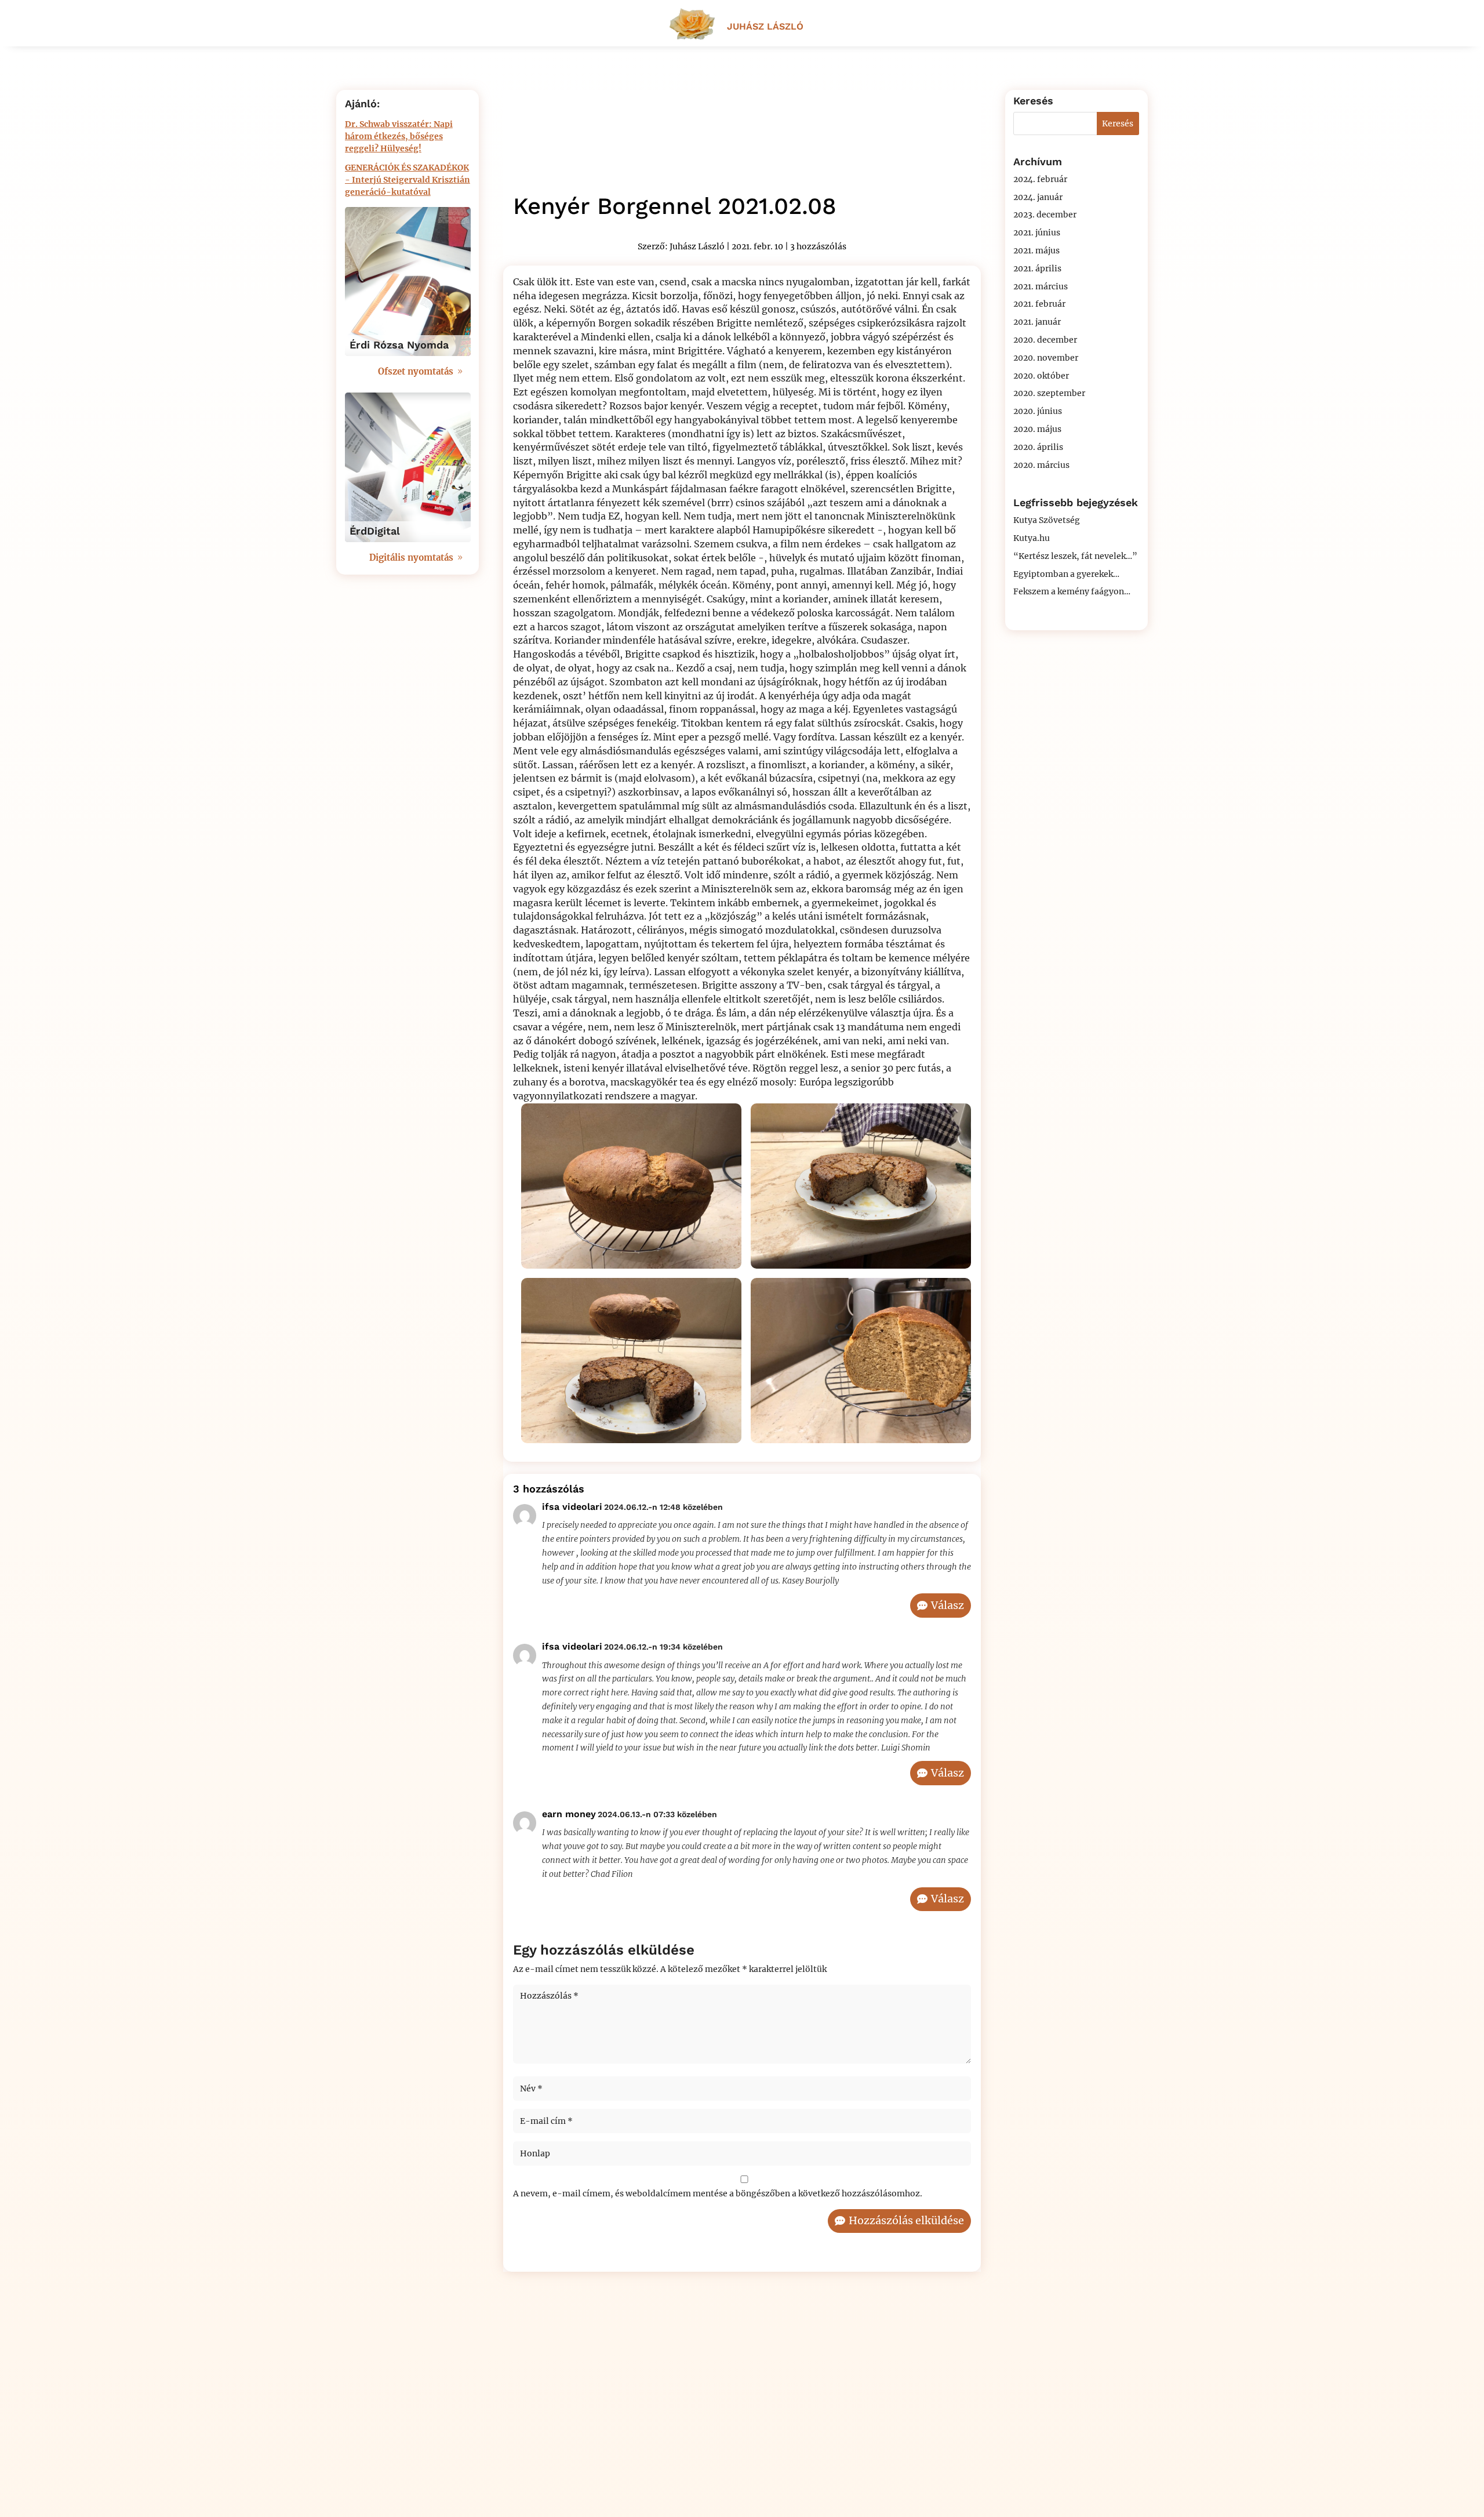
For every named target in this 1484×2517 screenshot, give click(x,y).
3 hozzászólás (818, 246)
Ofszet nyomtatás (416, 371)
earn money (569, 1814)
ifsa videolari (572, 1507)
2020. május (1037, 429)
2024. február (1040, 179)
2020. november (1046, 358)
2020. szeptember (1049, 393)
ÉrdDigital (375, 531)
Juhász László (697, 246)
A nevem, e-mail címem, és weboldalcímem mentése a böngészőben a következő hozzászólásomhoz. (718, 2193)
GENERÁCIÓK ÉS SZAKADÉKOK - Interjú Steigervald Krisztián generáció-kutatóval (408, 180)
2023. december (1045, 215)
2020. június (1038, 411)
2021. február (1039, 304)
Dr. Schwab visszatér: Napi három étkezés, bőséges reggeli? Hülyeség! (399, 136)
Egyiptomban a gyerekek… (1066, 574)
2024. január (1038, 197)
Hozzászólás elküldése (906, 2220)
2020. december (1045, 340)
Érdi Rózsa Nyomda (399, 345)
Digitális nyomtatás (411, 557)
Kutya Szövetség (1047, 520)
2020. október (1041, 376)
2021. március (1041, 286)
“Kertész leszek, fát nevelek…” (1075, 556)
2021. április (1037, 268)
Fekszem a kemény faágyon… (1072, 591)
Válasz (947, 1605)
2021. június (1037, 233)
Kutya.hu (1032, 538)
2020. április (1038, 447)
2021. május (1036, 250)
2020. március (1041, 465)
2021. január (1037, 322)
